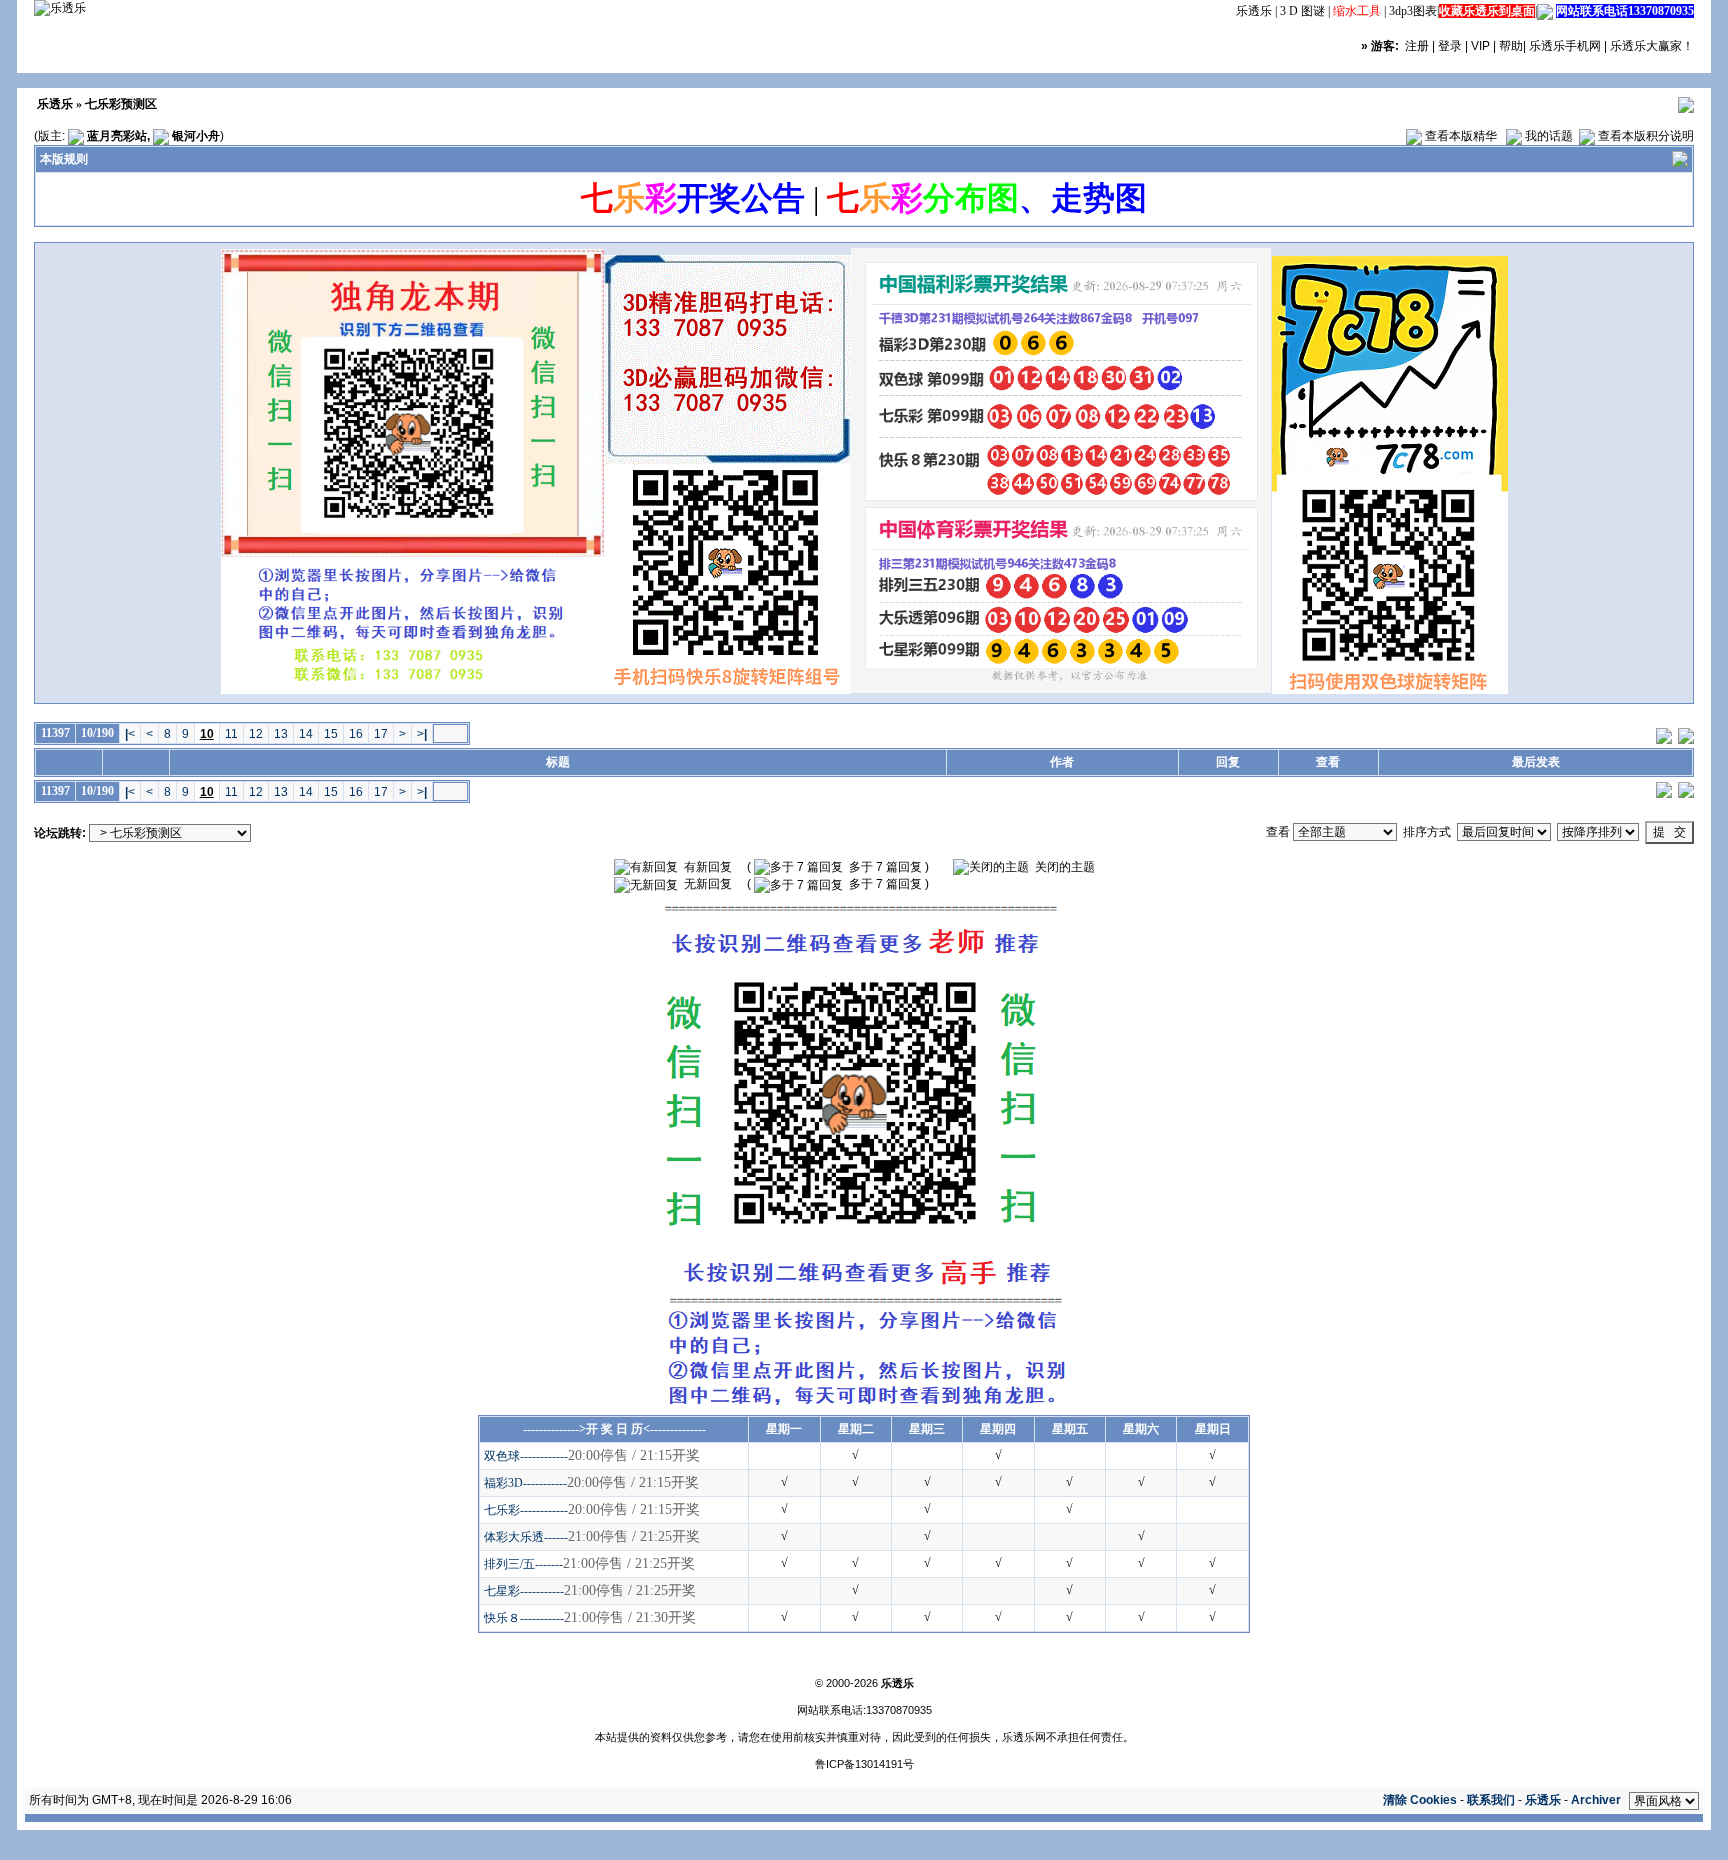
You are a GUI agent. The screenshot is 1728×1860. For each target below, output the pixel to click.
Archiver (1596, 1800)
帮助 (1511, 46)
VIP (1480, 46)
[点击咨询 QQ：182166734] (1545, 11)
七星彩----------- (524, 1591)
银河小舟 (196, 136)
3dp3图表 (1413, 11)
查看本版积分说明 (1646, 136)
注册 (1417, 46)
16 (356, 734)
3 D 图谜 (1302, 11)
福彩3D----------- (525, 1483)
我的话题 (1549, 136)
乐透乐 (1254, 11)
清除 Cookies (1420, 1800)
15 (331, 734)
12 (256, 734)
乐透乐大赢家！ (1652, 46)
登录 (1450, 46)
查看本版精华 (1461, 136)
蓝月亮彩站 (117, 136)
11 (231, 734)
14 (306, 734)
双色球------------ (526, 1456)
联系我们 (1491, 1800)
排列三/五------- (523, 1564)
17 (381, 734)
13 (281, 734)
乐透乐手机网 (1565, 46)
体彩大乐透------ (526, 1537)
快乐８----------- (524, 1618)
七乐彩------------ (526, 1510)
